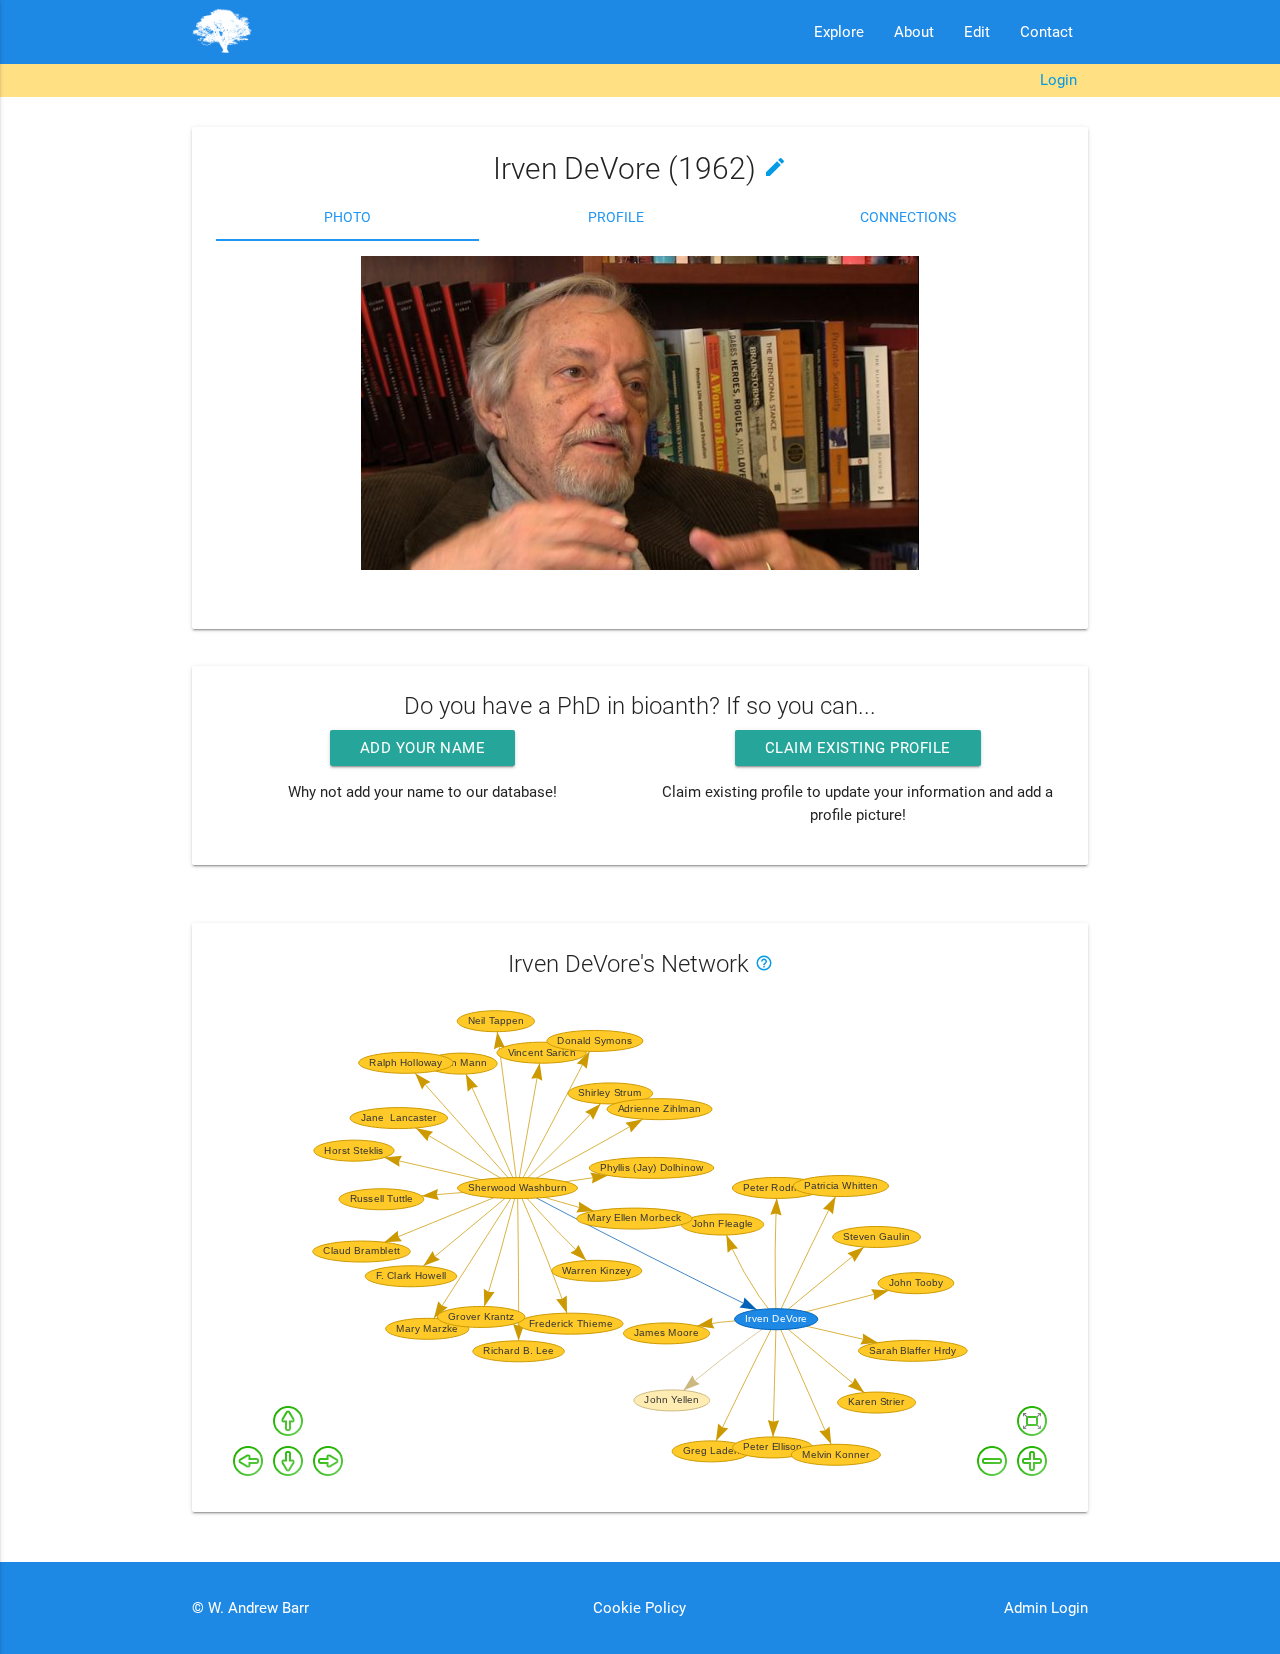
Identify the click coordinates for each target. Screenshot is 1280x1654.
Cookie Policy (639, 1608)
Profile (616, 217)
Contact (1046, 32)
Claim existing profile (858, 748)
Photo (347, 217)
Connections (908, 217)
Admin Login (1046, 1608)
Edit (977, 32)
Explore (839, 32)
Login (1058, 80)
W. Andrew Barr (256, 1608)
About (914, 32)
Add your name (423, 748)
